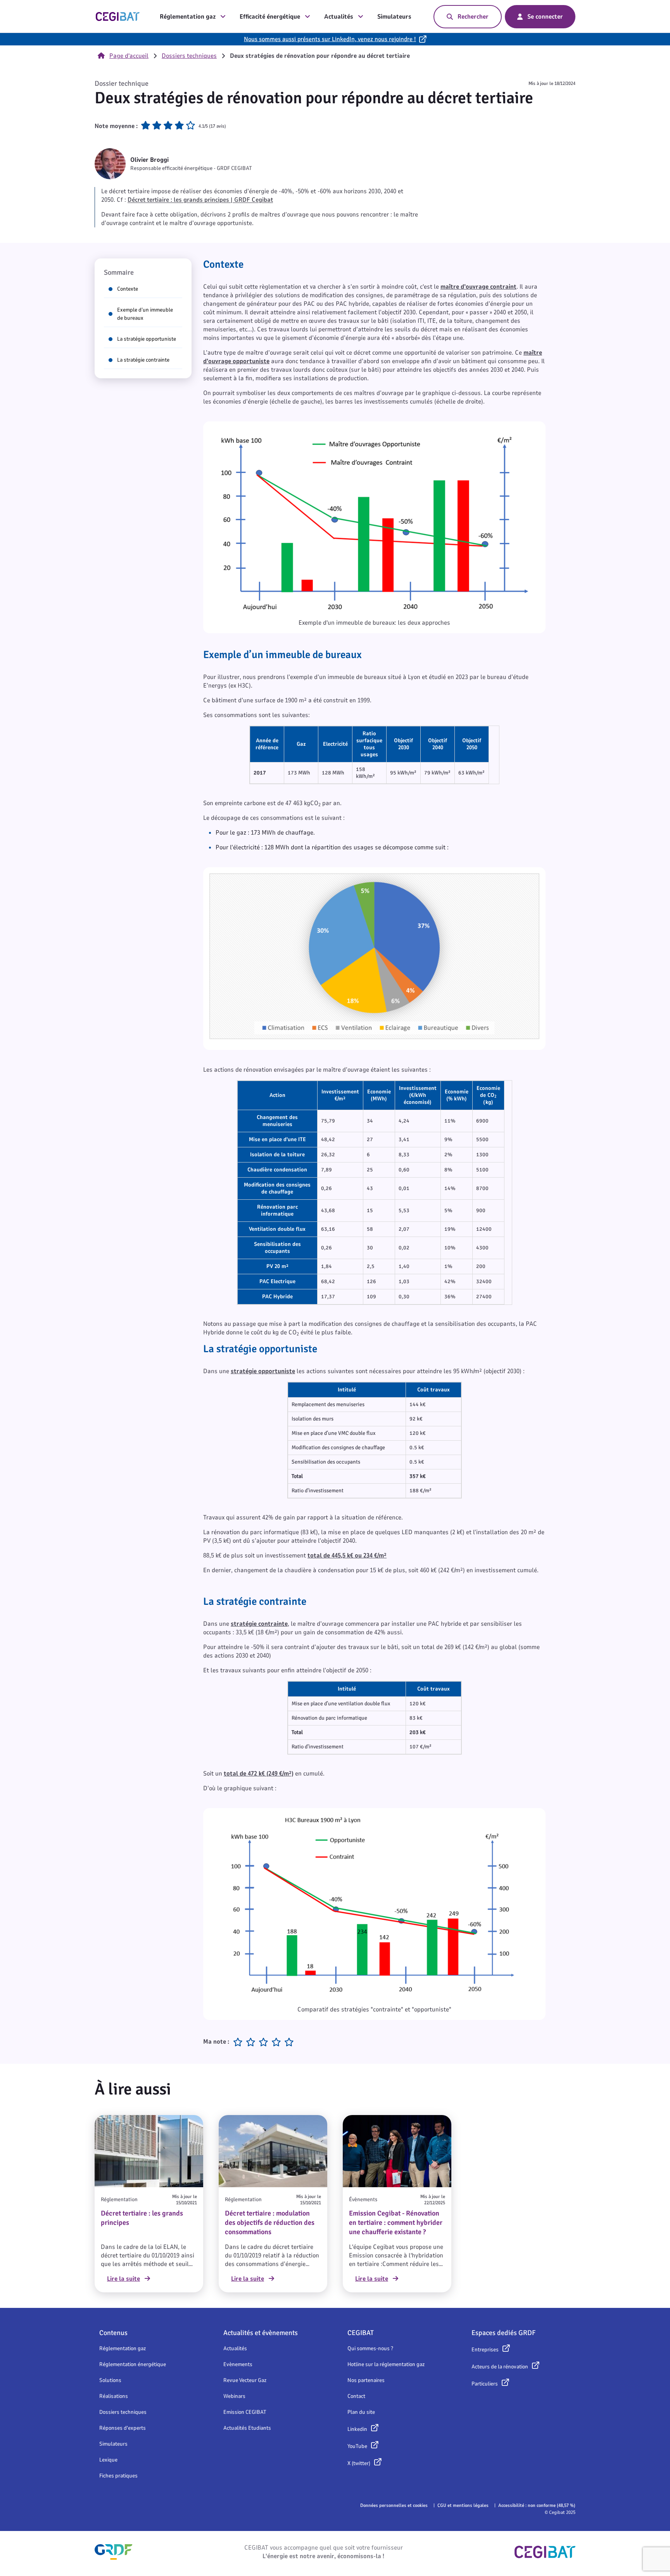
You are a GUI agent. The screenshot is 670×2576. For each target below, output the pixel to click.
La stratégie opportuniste (147, 339)
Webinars (234, 2396)
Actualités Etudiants (247, 2428)
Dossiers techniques (189, 56)
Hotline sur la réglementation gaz (386, 2364)
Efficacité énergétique (270, 17)
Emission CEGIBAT (245, 2412)
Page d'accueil (129, 56)
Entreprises (485, 2350)
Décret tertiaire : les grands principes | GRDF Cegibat (200, 200)
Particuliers (485, 2384)
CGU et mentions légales (463, 2505)
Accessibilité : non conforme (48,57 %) (537, 2505)
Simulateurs (394, 17)
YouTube (357, 2446)
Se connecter (545, 17)
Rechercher (473, 17)
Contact (356, 2396)
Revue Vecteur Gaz (245, 2380)
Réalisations (114, 2396)
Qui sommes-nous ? (370, 2348)
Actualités (339, 17)
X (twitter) (359, 2463)
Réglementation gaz (188, 17)
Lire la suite (123, 2279)
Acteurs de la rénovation (500, 2367)
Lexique (108, 2460)
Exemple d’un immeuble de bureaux (145, 314)
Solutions (110, 2380)
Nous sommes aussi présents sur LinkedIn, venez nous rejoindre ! (330, 39)
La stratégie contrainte (143, 360)
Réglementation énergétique (133, 2364)
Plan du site (361, 2412)
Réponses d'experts (123, 2428)
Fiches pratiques (118, 2476)
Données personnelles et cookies (394, 2505)
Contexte (128, 289)
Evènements (238, 2364)
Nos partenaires (366, 2380)
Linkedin (357, 2429)
